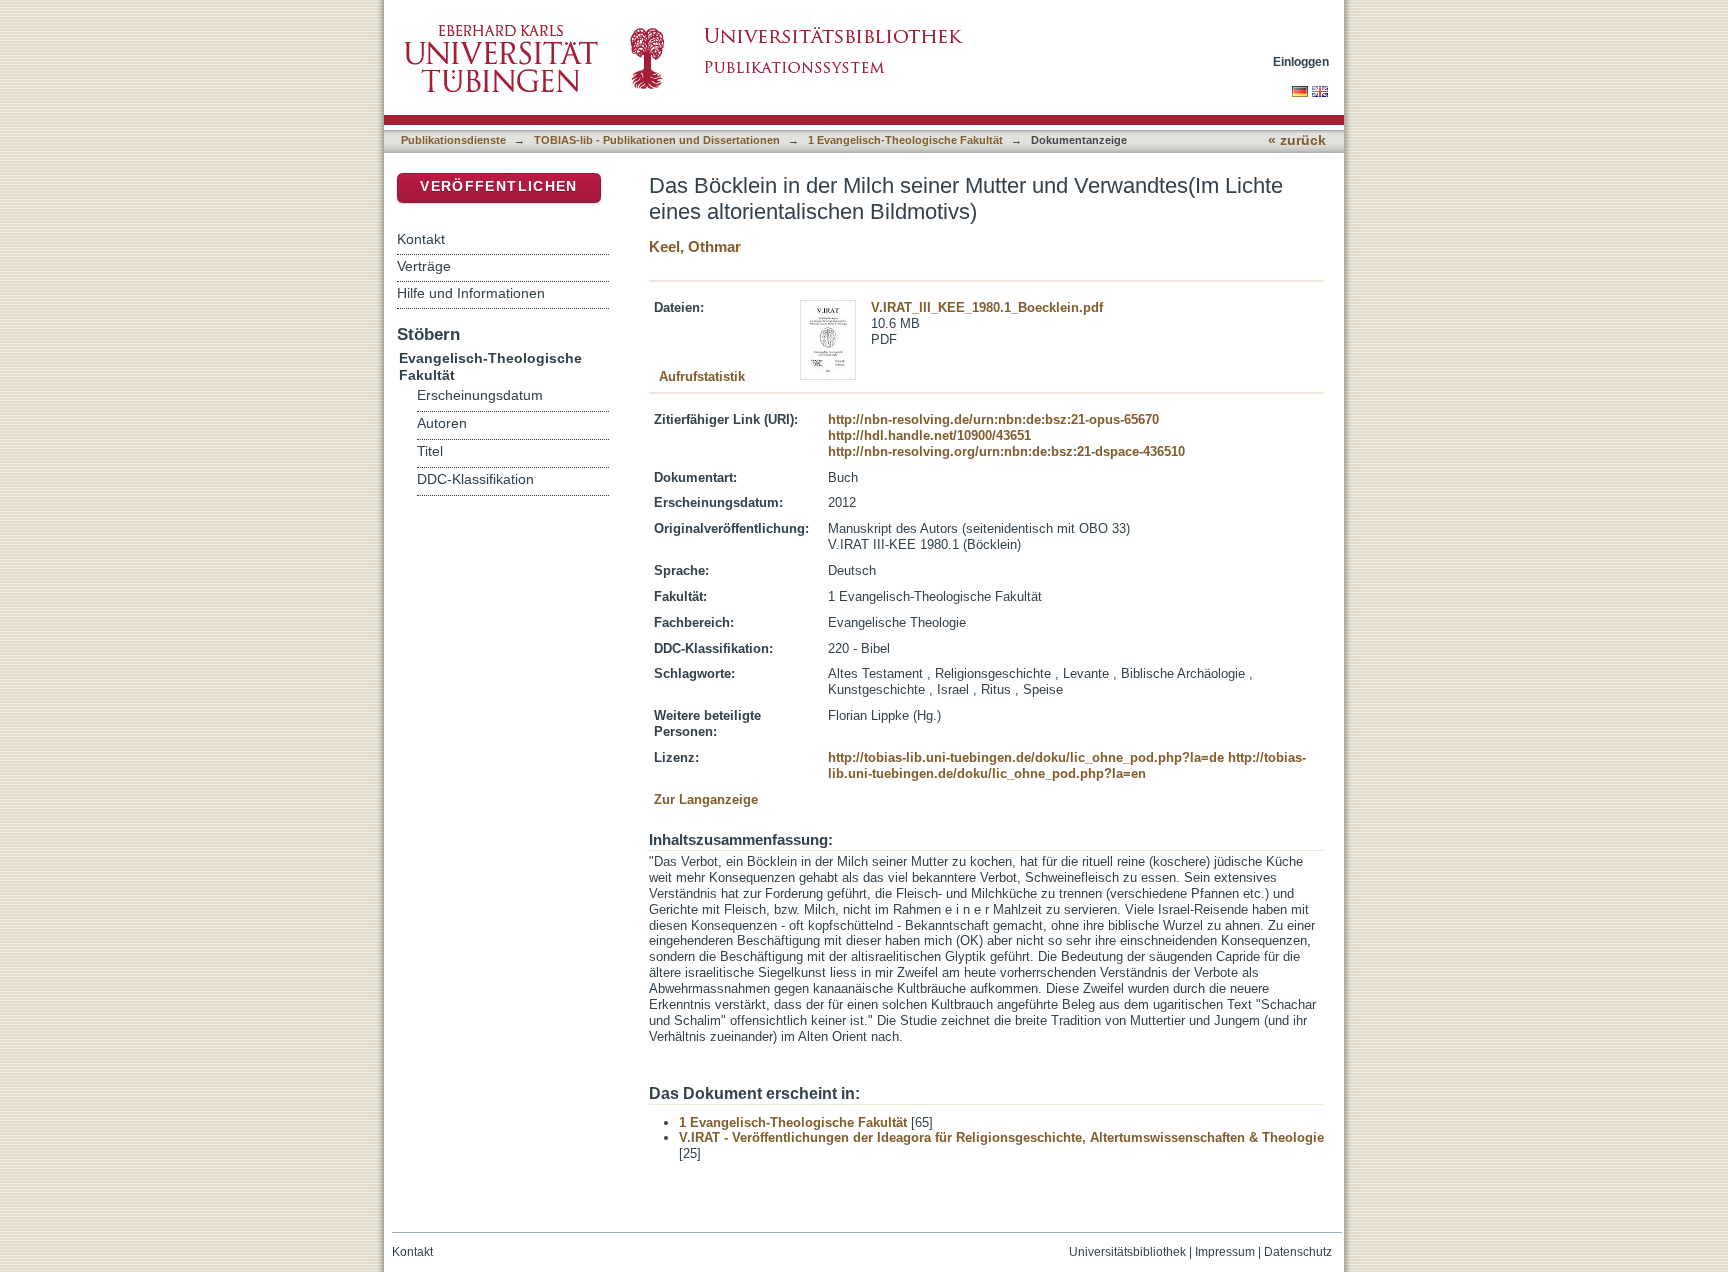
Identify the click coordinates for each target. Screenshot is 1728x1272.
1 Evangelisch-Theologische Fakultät (905, 140)
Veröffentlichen (498, 186)
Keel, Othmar (695, 246)
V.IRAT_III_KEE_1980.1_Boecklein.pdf (987, 307)
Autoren (442, 423)
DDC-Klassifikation (475, 479)
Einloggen (1301, 61)
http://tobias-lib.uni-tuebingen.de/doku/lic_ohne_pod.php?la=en (1067, 765)
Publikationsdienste (453, 140)
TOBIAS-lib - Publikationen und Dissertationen (657, 140)
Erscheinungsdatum (480, 395)
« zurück (1297, 140)
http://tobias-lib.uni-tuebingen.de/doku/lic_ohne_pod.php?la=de (1026, 757)
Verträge (424, 266)
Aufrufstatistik (702, 376)
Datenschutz (1298, 1252)
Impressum (1225, 1252)
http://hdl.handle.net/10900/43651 (929, 435)
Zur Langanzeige (706, 799)
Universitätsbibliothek (1127, 1252)
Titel (430, 451)
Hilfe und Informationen (471, 293)
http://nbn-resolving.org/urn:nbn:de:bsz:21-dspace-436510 (1006, 451)
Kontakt (421, 239)
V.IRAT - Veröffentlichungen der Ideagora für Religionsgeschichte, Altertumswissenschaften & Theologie (1001, 1137)
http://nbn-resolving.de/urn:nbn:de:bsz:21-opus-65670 (993, 419)
